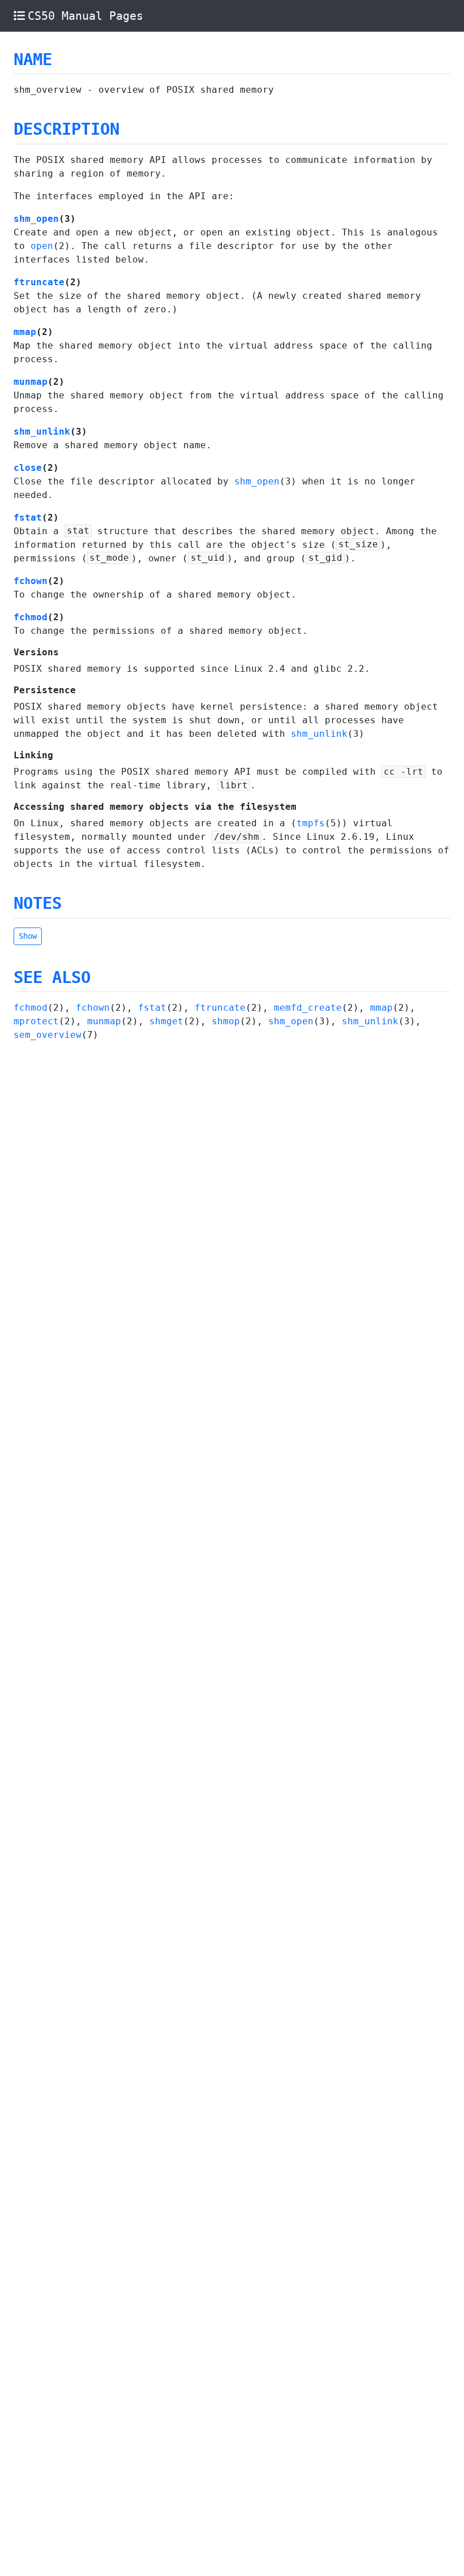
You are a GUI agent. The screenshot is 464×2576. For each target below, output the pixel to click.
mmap (25, 332)
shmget (166, 1021)
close (28, 468)
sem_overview (48, 1035)
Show (28, 936)
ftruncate (39, 282)
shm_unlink (42, 432)
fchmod (31, 617)
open (42, 246)
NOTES (38, 903)
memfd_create (308, 1008)
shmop (226, 1021)
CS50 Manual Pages (85, 16)
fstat (28, 518)
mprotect (36, 1021)
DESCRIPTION (66, 129)
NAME (33, 59)
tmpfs (311, 823)
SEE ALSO (52, 977)
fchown (31, 581)
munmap (31, 382)
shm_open (36, 219)
